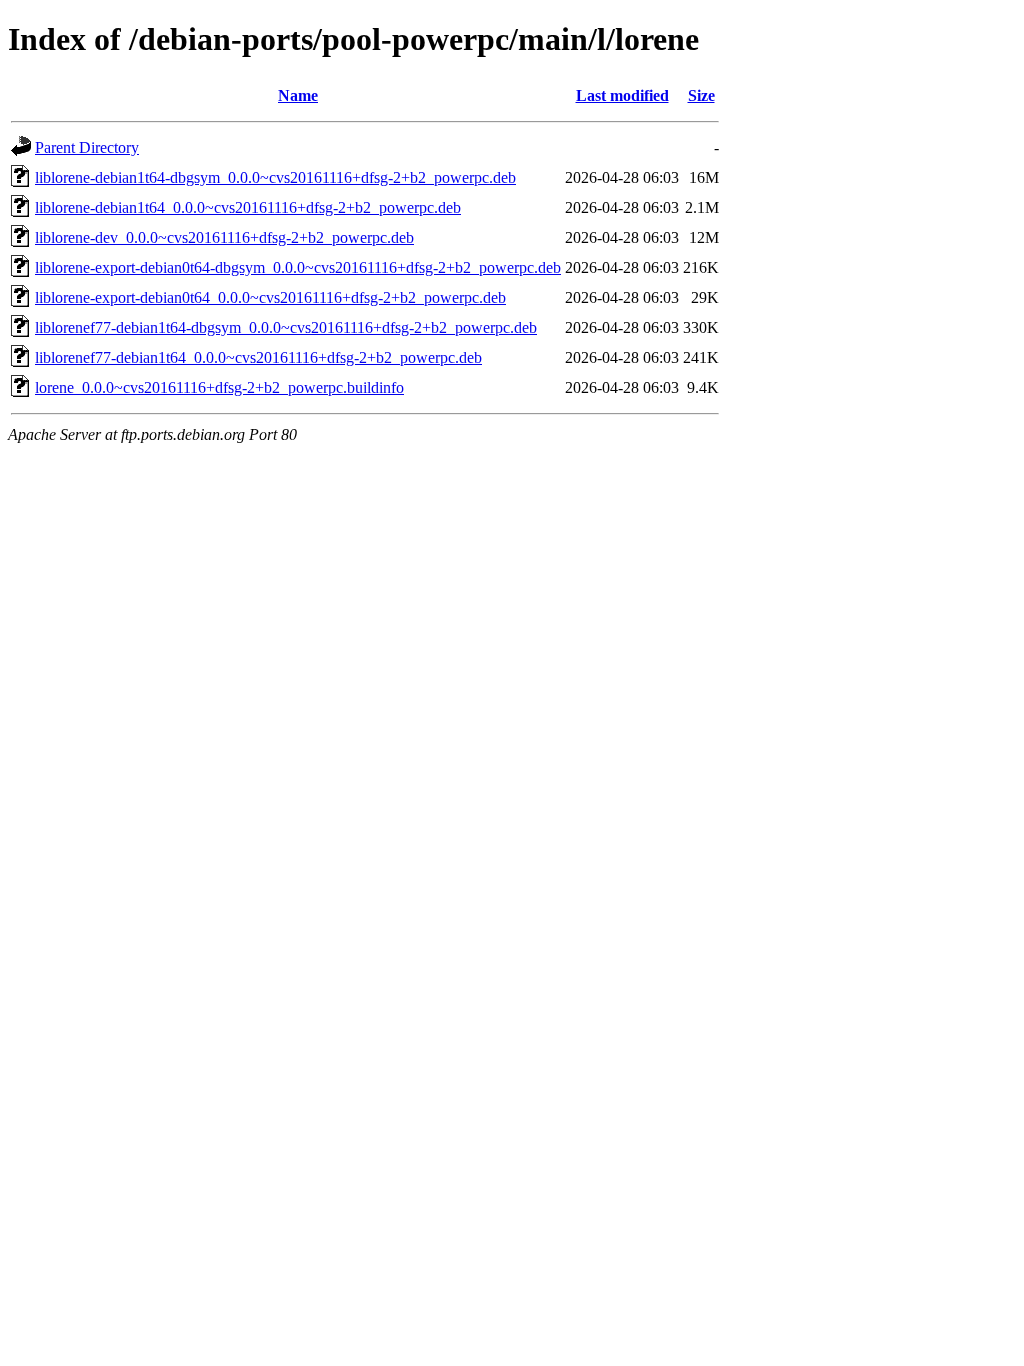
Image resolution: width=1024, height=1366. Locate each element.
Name (298, 95)
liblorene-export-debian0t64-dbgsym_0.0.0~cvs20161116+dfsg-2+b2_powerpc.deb (298, 267)
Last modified (622, 95)
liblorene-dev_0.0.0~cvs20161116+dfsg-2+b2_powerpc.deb (224, 237)
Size (701, 95)
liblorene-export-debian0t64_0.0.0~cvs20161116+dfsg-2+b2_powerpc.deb (270, 297)
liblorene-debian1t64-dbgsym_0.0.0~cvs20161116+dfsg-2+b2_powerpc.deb (275, 177)
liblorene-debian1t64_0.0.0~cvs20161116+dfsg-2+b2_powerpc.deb (248, 207)
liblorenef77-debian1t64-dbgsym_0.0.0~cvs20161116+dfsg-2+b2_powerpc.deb (286, 327)
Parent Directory (87, 147)
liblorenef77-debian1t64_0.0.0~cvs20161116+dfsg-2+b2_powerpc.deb (258, 357)
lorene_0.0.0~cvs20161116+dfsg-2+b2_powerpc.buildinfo (219, 387)
